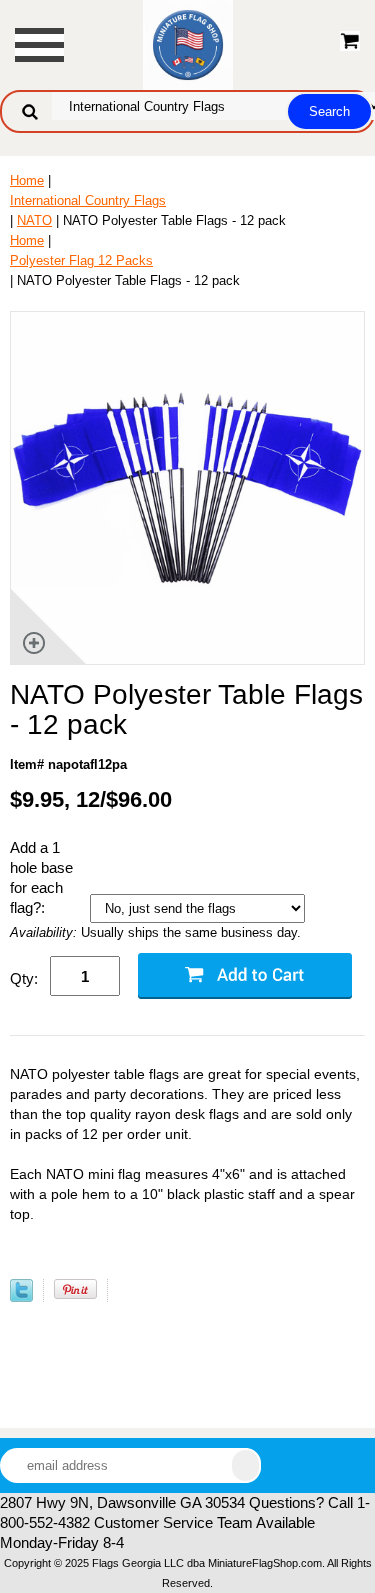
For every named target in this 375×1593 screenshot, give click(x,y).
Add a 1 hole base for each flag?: (41, 877)
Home (27, 180)
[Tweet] (21, 1297)
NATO (34, 220)
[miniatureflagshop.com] (188, 43)
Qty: (24, 978)
